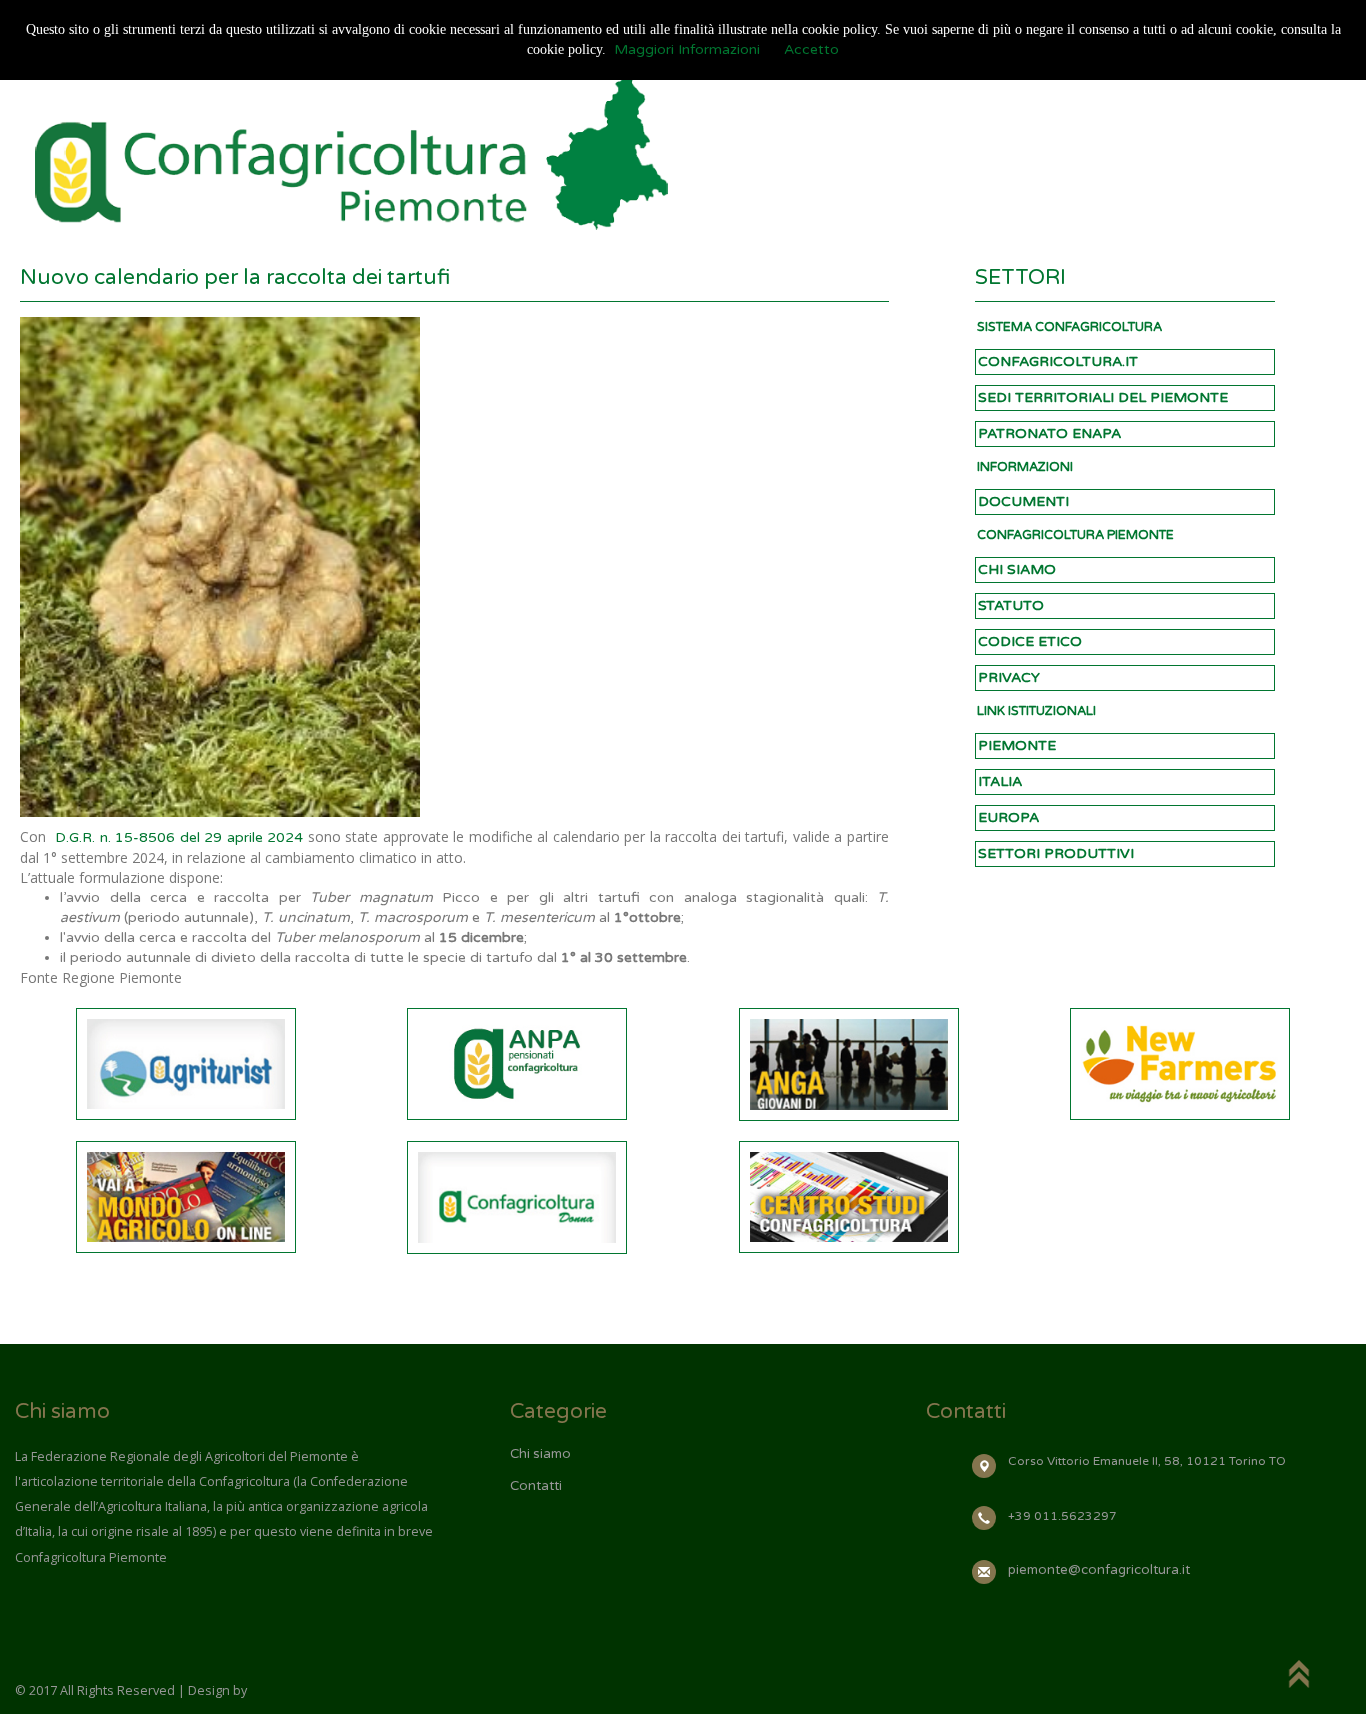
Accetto (811, 49)
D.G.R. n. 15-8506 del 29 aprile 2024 (179, 837)
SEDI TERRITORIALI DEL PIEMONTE (1103, 397)
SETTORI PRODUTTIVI (1056, 853)
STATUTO (1011, 605)
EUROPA (1008, 817)
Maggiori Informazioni (687, 49)
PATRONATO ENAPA (1049, 433)
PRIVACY (1009, 677)
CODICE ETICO (1030, 641)
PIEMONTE (1017, 745)
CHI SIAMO (1017, 569)
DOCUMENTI (1023, 501)
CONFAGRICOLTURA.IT (1058, 361)
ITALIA (1000, 781)
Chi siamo (540, 1454)
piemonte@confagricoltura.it (1099, 1570)
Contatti (536, 1486)
